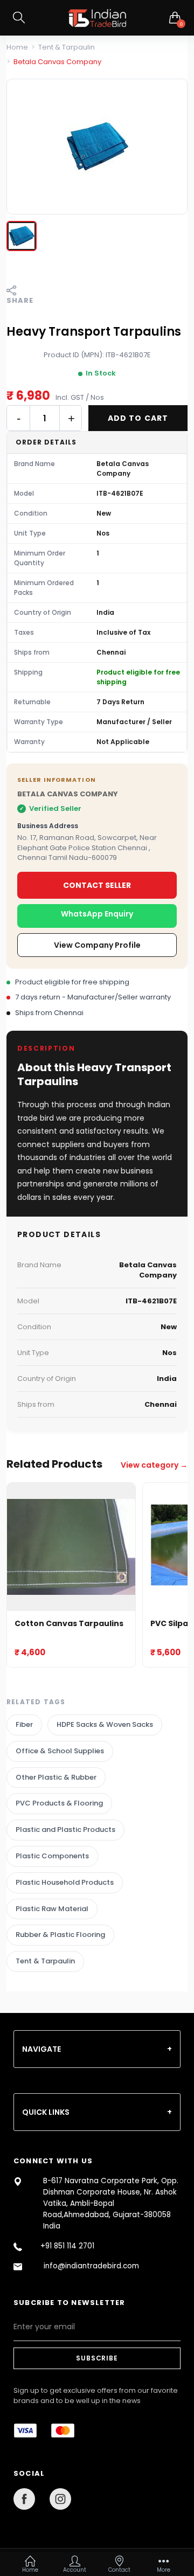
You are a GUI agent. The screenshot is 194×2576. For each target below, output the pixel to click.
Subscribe (97, 2358)
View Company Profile (97, 945)
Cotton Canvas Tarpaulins (69, 1624)
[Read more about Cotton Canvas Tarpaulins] (71, 1547)
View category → (154, 1465)
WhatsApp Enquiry (97, 914)
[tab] (97, 2049)
